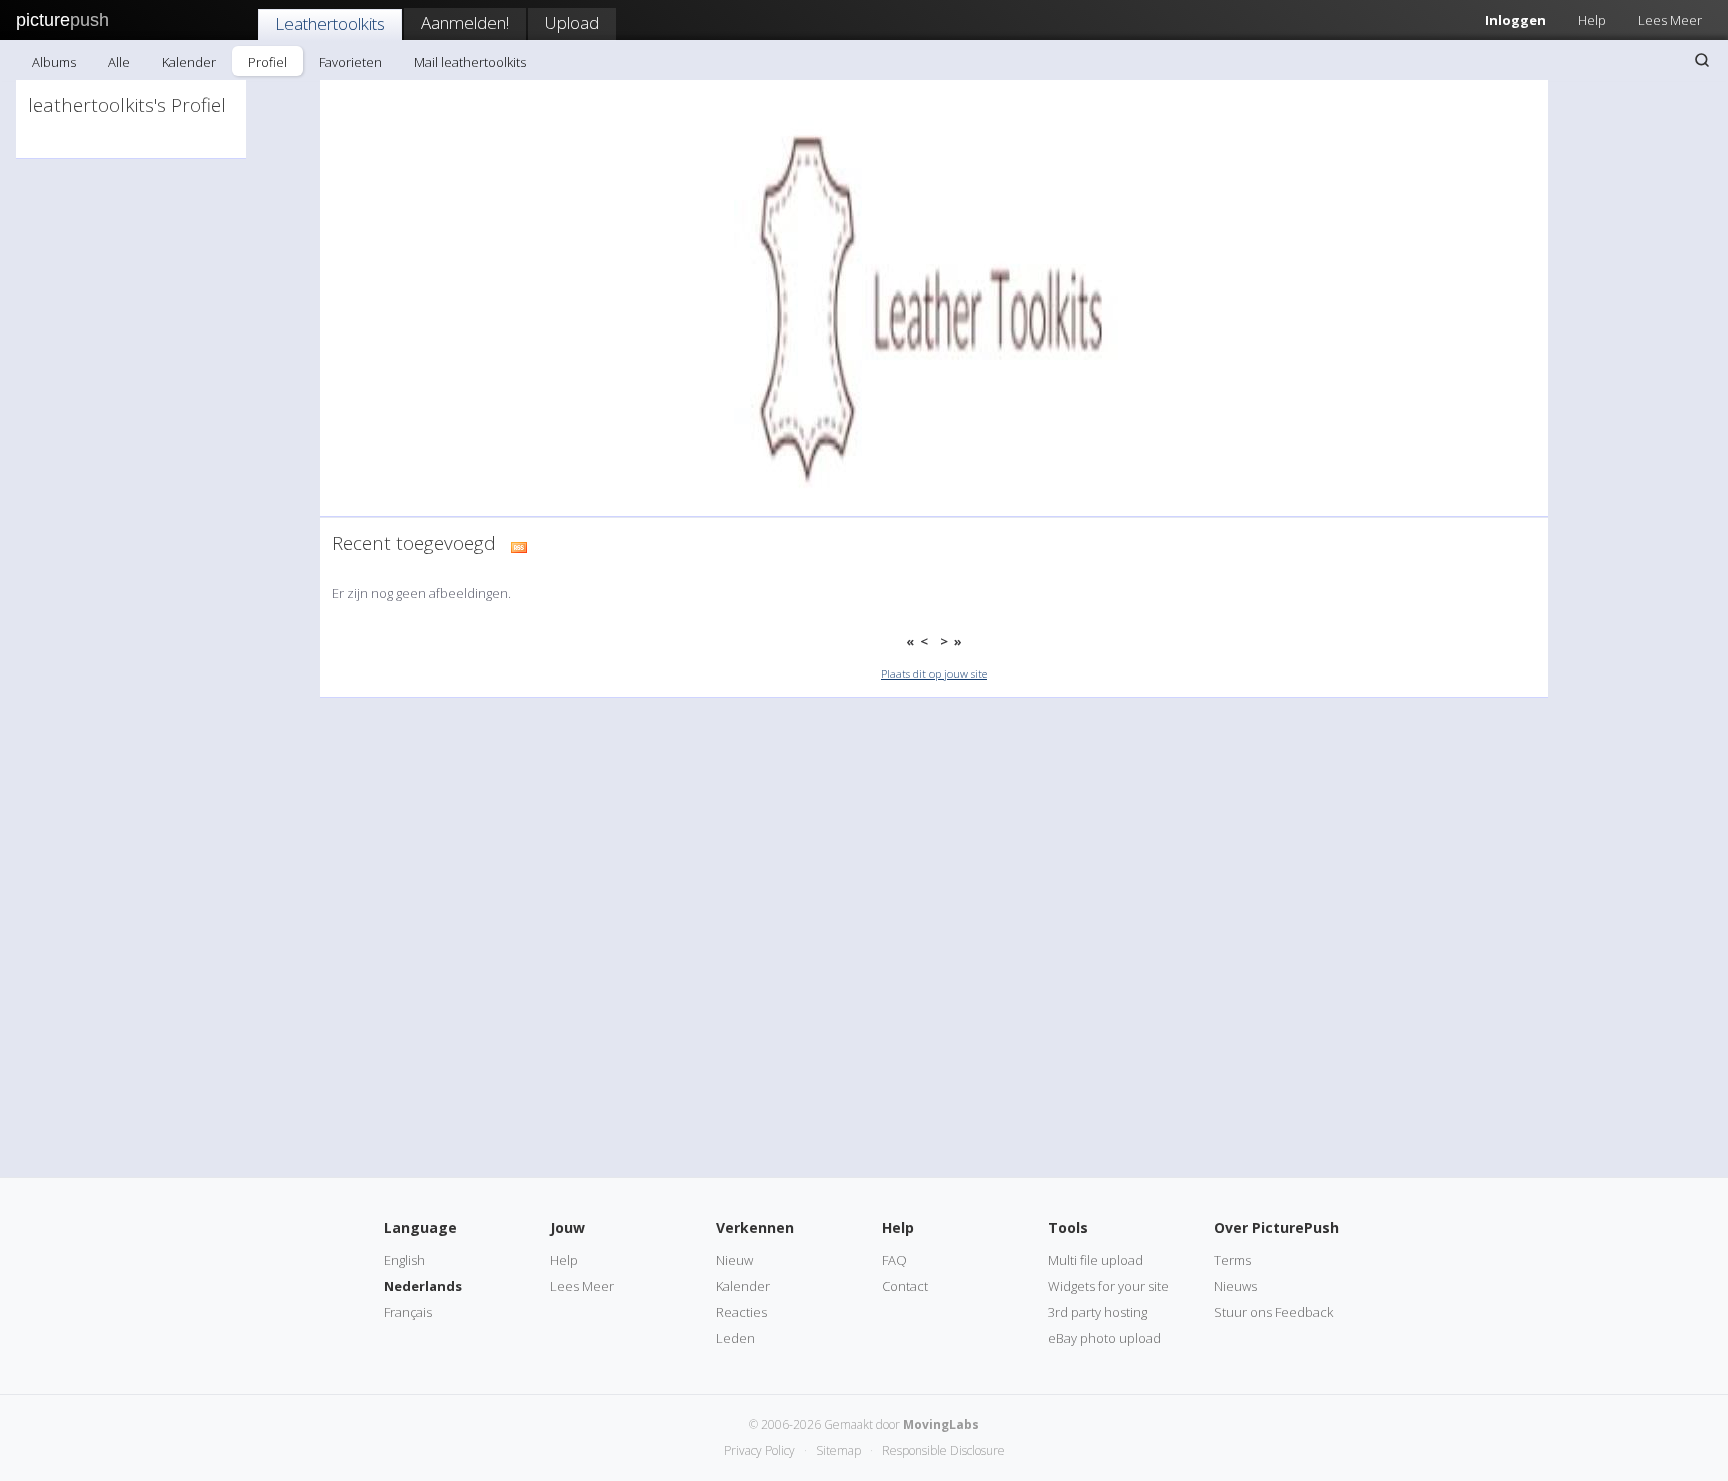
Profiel (267, 62)
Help (1592, 20)
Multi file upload (1095, 1260)
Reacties (741, 1312)
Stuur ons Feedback (1273, 1312)
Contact (905, 1286)
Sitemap (838, 1450)
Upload (572, 22)
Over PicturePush (1276, 1227)
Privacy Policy (759, 1450)
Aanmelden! (465, 22)
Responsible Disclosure (943, 1450)
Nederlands (423, 1286)
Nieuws (1235, 1286)
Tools (1068, 1227)
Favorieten (350, 62)
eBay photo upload (1104, 1338)
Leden (735, 1338)
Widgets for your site (1108, 1286)
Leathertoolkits (330, 23)
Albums (54, 62)
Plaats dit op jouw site (934, 673)
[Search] (1702, 60)
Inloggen (1515, 20)
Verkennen (755, 1227)
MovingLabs (941, 1424)
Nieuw (734, 1260)
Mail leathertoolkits (470, 62)
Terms (1232, 1260)
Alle (119, 62)
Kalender (189, 62)
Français (408, 1312)
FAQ (894, 1260)
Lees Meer (1670, 20)
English (404, 1260)
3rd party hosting (1097, 1312)
